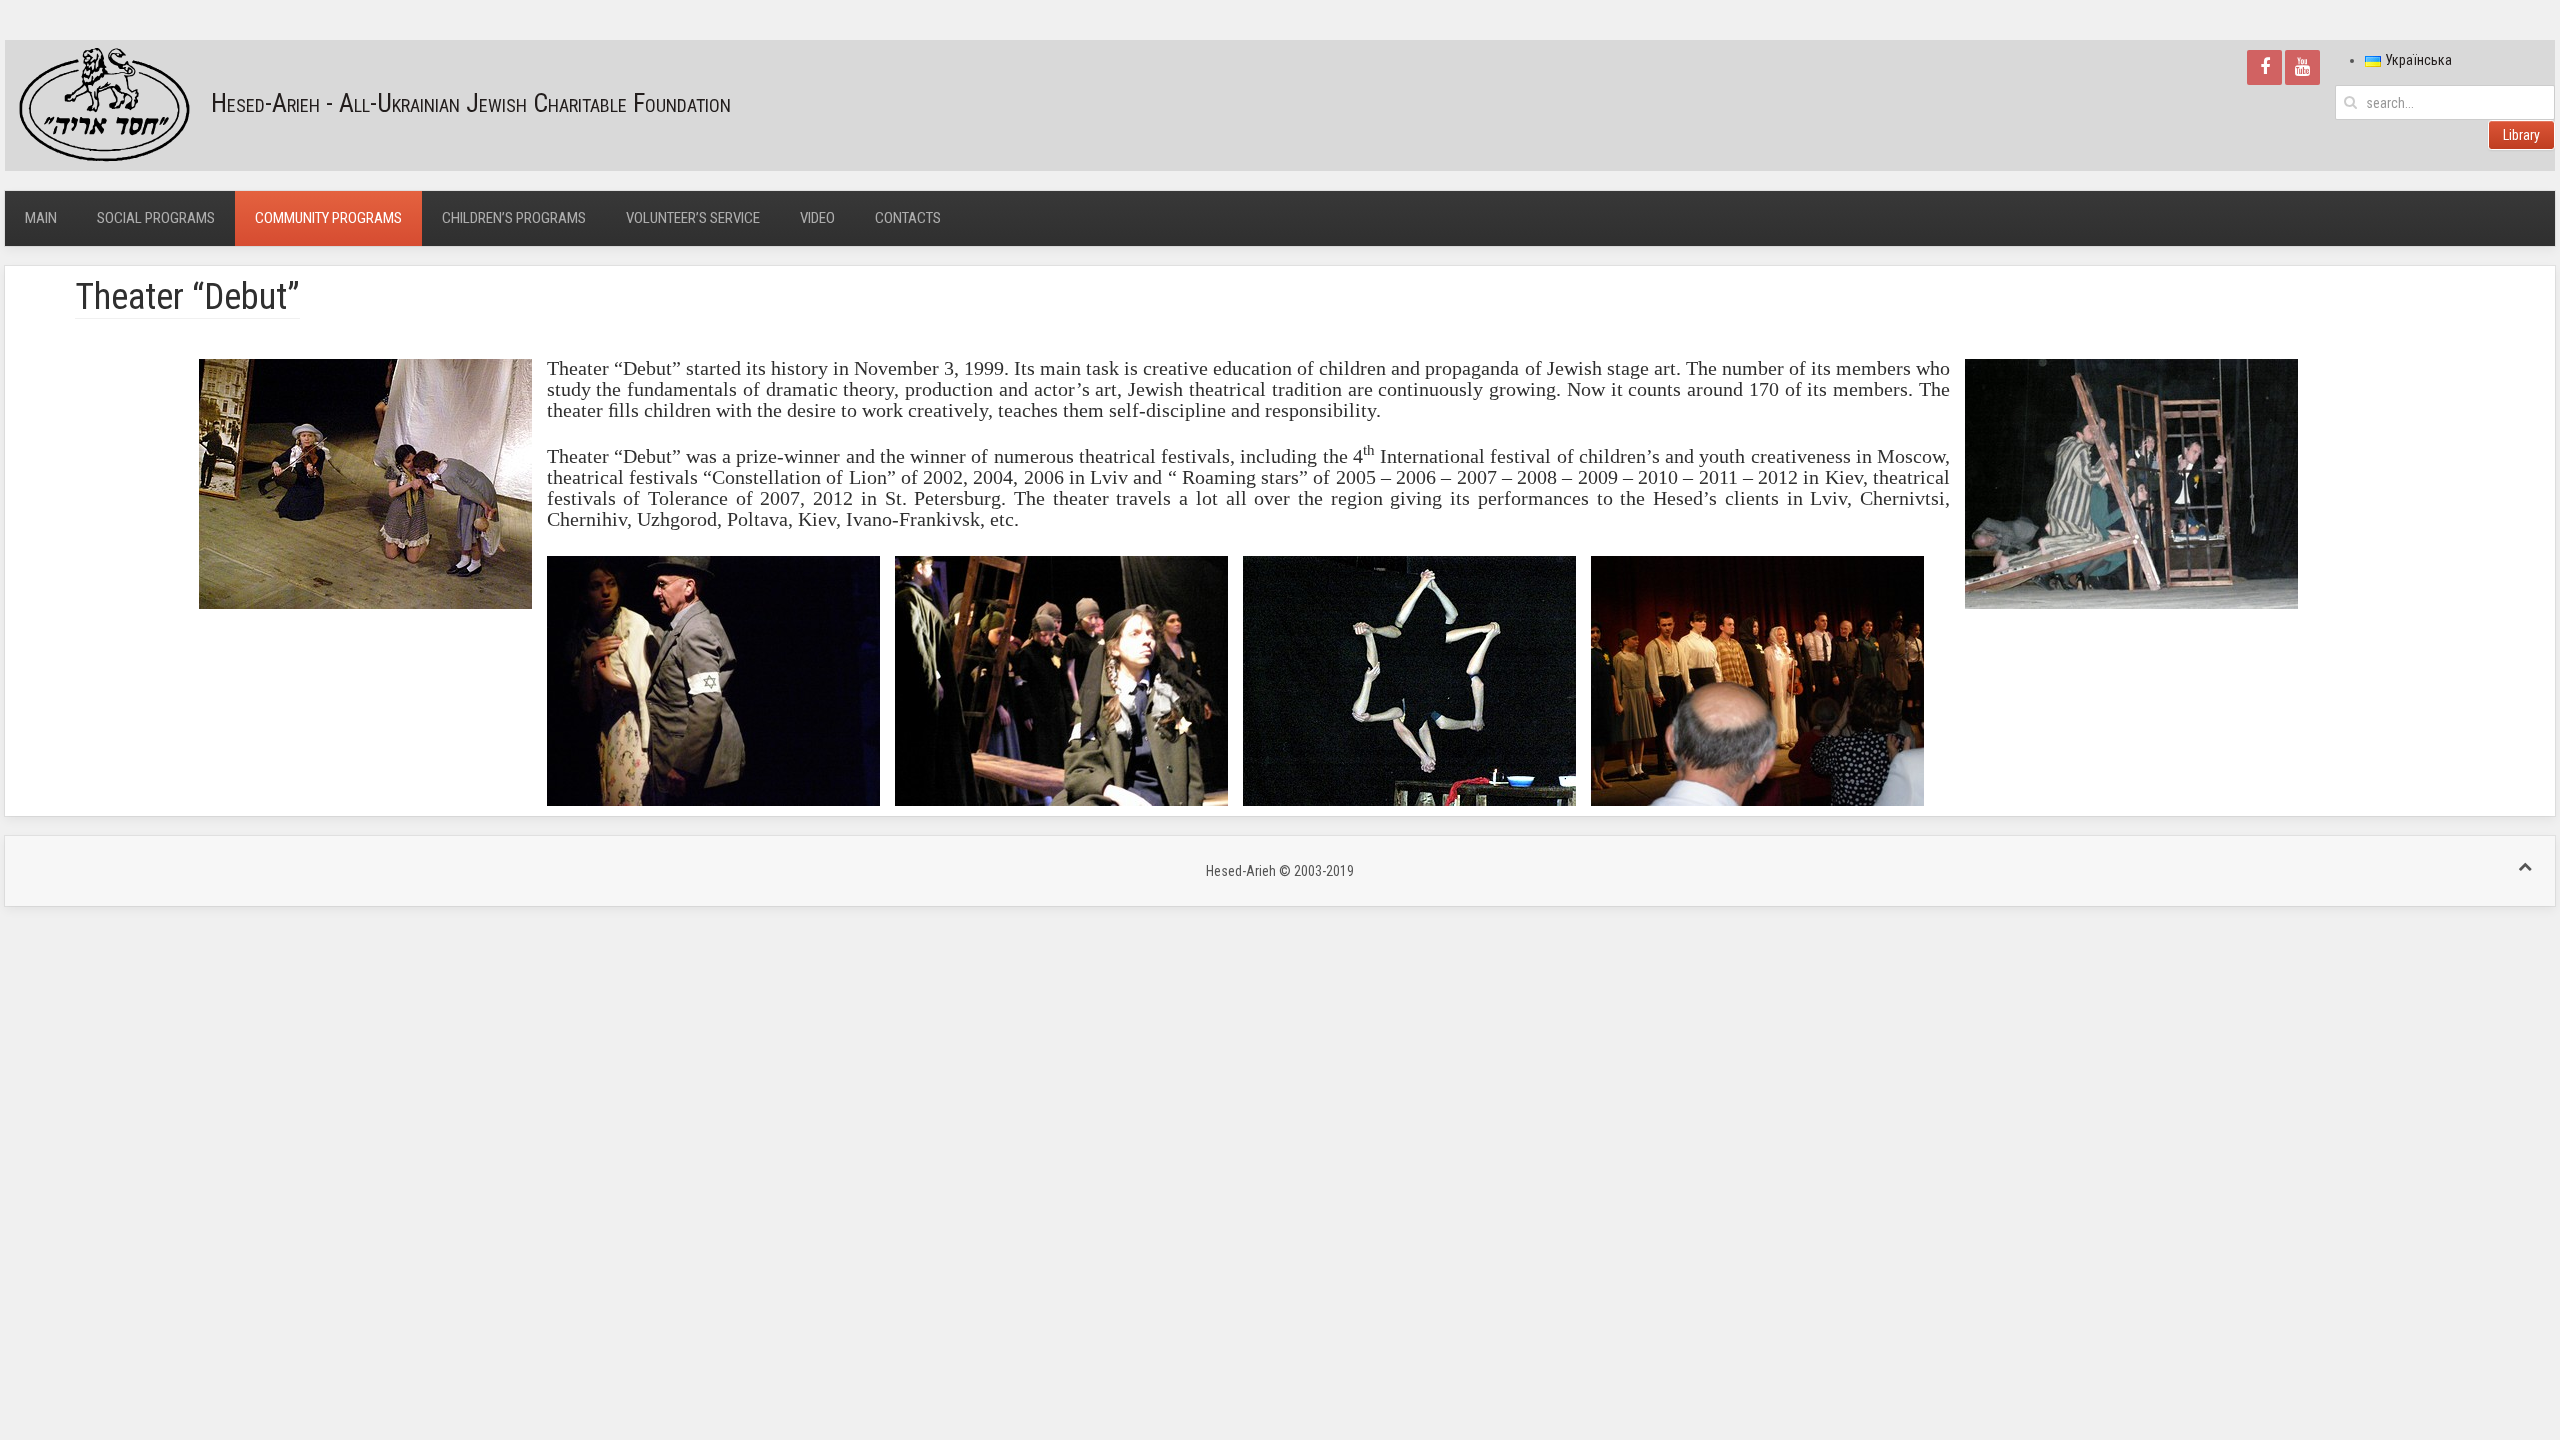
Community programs (328, 218)
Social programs (156, 218)
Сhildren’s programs (514, 218)
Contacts (908, 218)
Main (41, 218)
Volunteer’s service (693, 218)
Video (817, 218)
